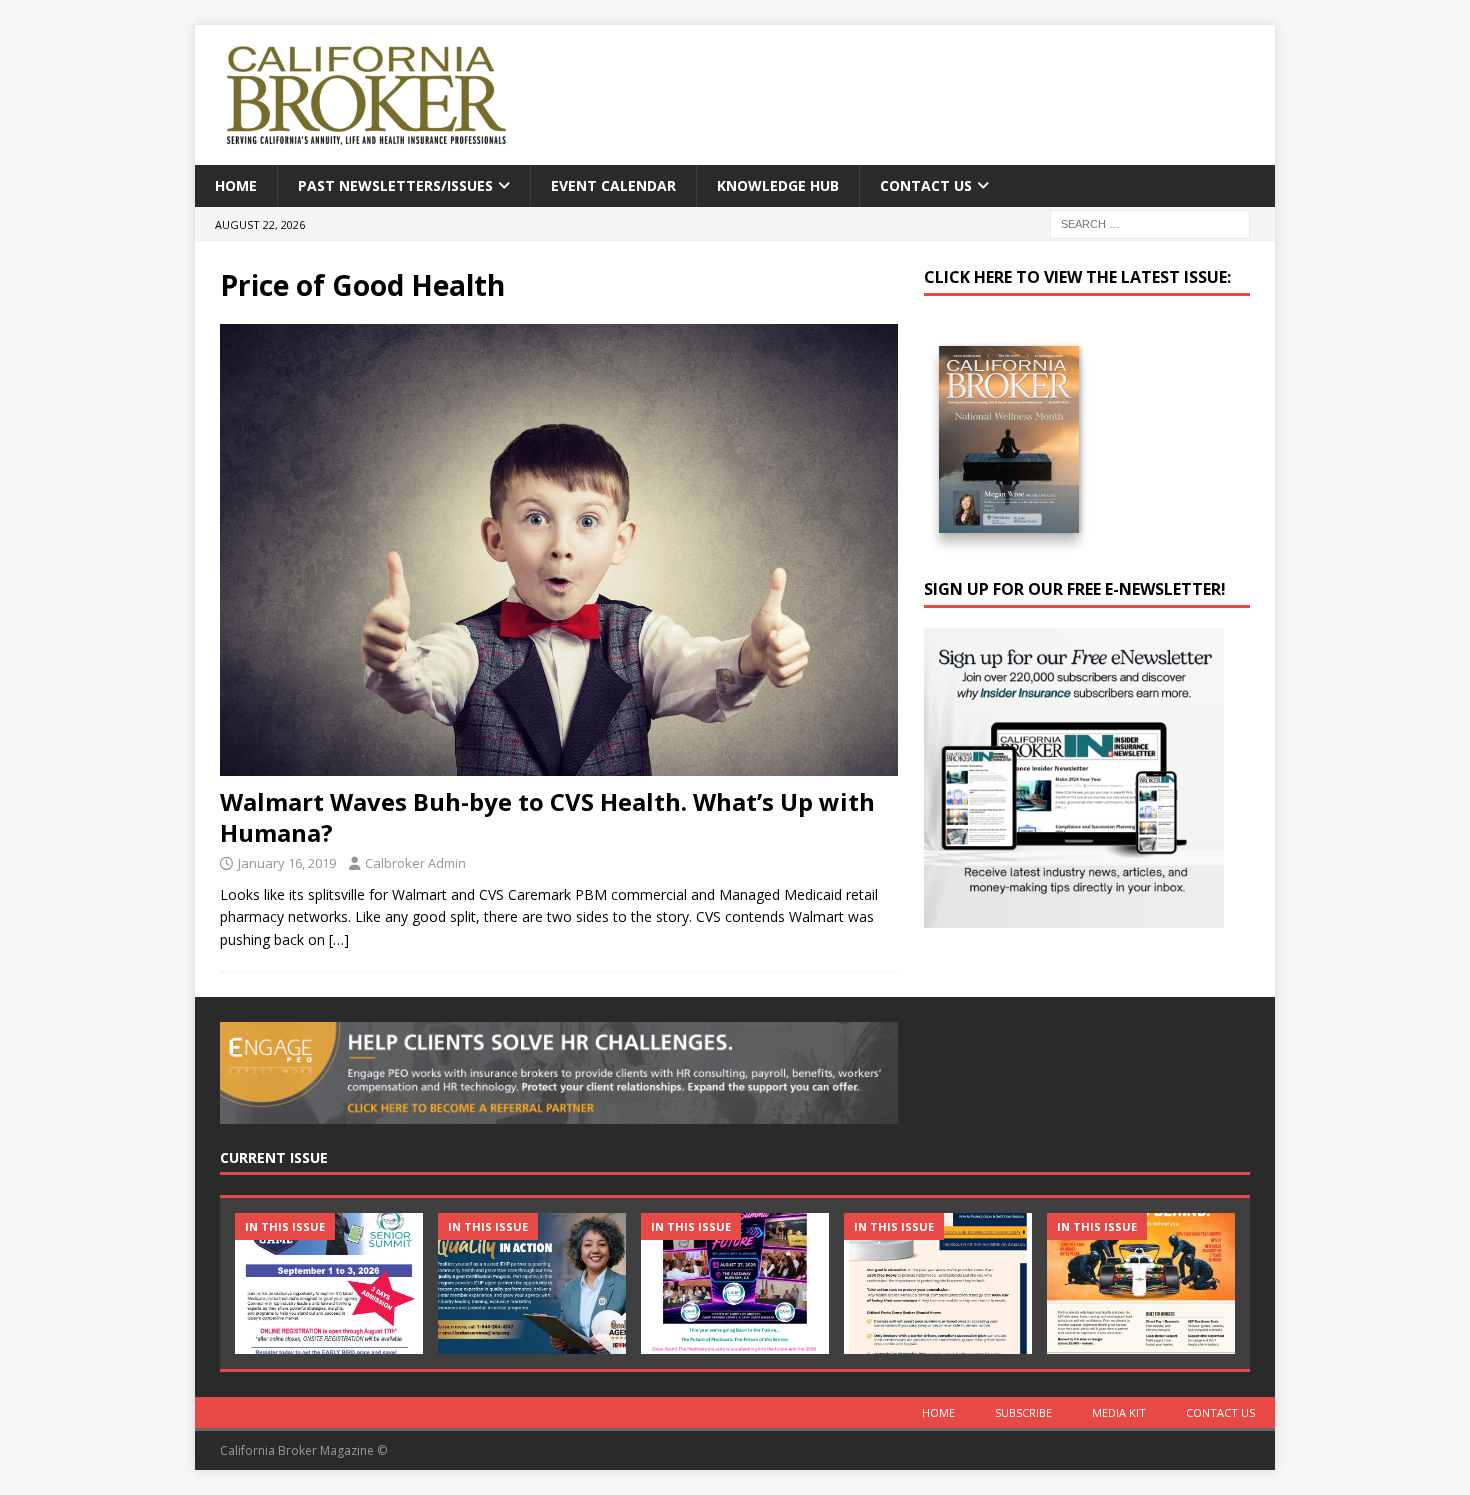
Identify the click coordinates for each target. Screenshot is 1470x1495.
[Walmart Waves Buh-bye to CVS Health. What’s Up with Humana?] (559, 550)
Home (236, 185)
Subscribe (1023, 1412)
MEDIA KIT (1119, 1412)
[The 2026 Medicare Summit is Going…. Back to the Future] (735, 1283)
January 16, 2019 (287, 863)
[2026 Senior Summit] (329, 1283)
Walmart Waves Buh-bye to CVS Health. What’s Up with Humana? (547, 817)
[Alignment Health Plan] (1141, 1283)
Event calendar (613, 185)
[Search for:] (1150, 223)
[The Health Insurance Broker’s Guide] (938, 1283)
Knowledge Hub (778, 185)
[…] (339, 939)
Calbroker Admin (415, 863)
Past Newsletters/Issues (395, 185)
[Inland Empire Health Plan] (532, 1283)
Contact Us (926, 185)
